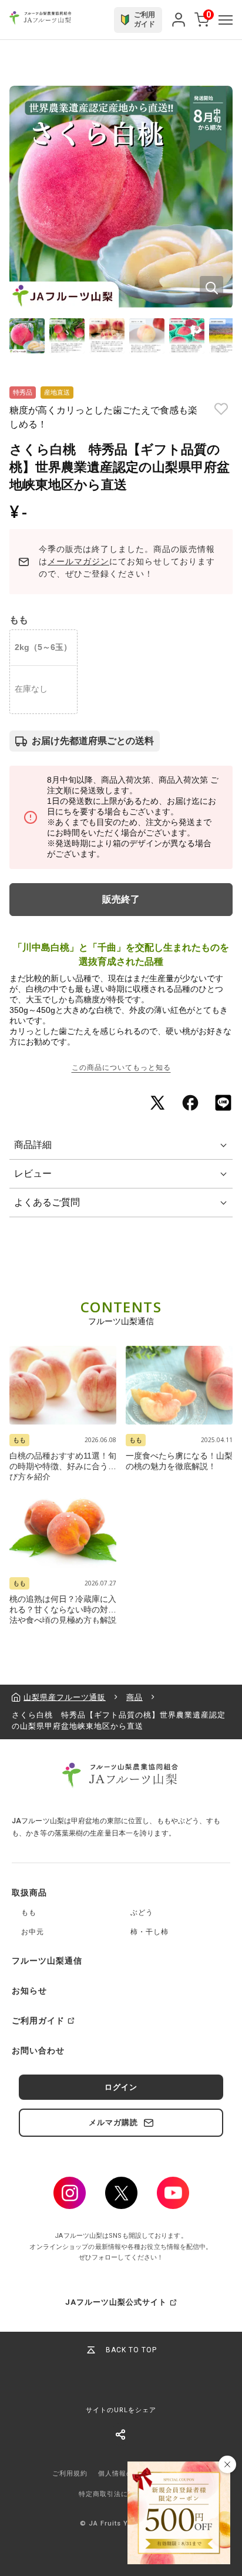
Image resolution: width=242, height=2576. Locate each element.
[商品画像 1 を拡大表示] (121, 197)
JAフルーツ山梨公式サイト (116, 2302)
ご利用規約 (70, 2474)
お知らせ (29, 1991)
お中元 (33, 1932)
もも (29, 1912)
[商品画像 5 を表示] (187, 336)
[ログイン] (179, 20)
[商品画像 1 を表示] (27, 336)
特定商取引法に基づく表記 (121, 2494)
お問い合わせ (38, 2050)
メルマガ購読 (113, 2122)
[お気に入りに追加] (221, 409)
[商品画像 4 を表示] (147, 336)
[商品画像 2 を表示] (67, 336)
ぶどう (142, 1912)
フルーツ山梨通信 (47, 1961)
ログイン (121, 2087)
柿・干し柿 (149, 1932)
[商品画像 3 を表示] (107, 336)
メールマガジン (78, 561)
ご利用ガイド (38, 2021)
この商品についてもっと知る (121, 1068)
